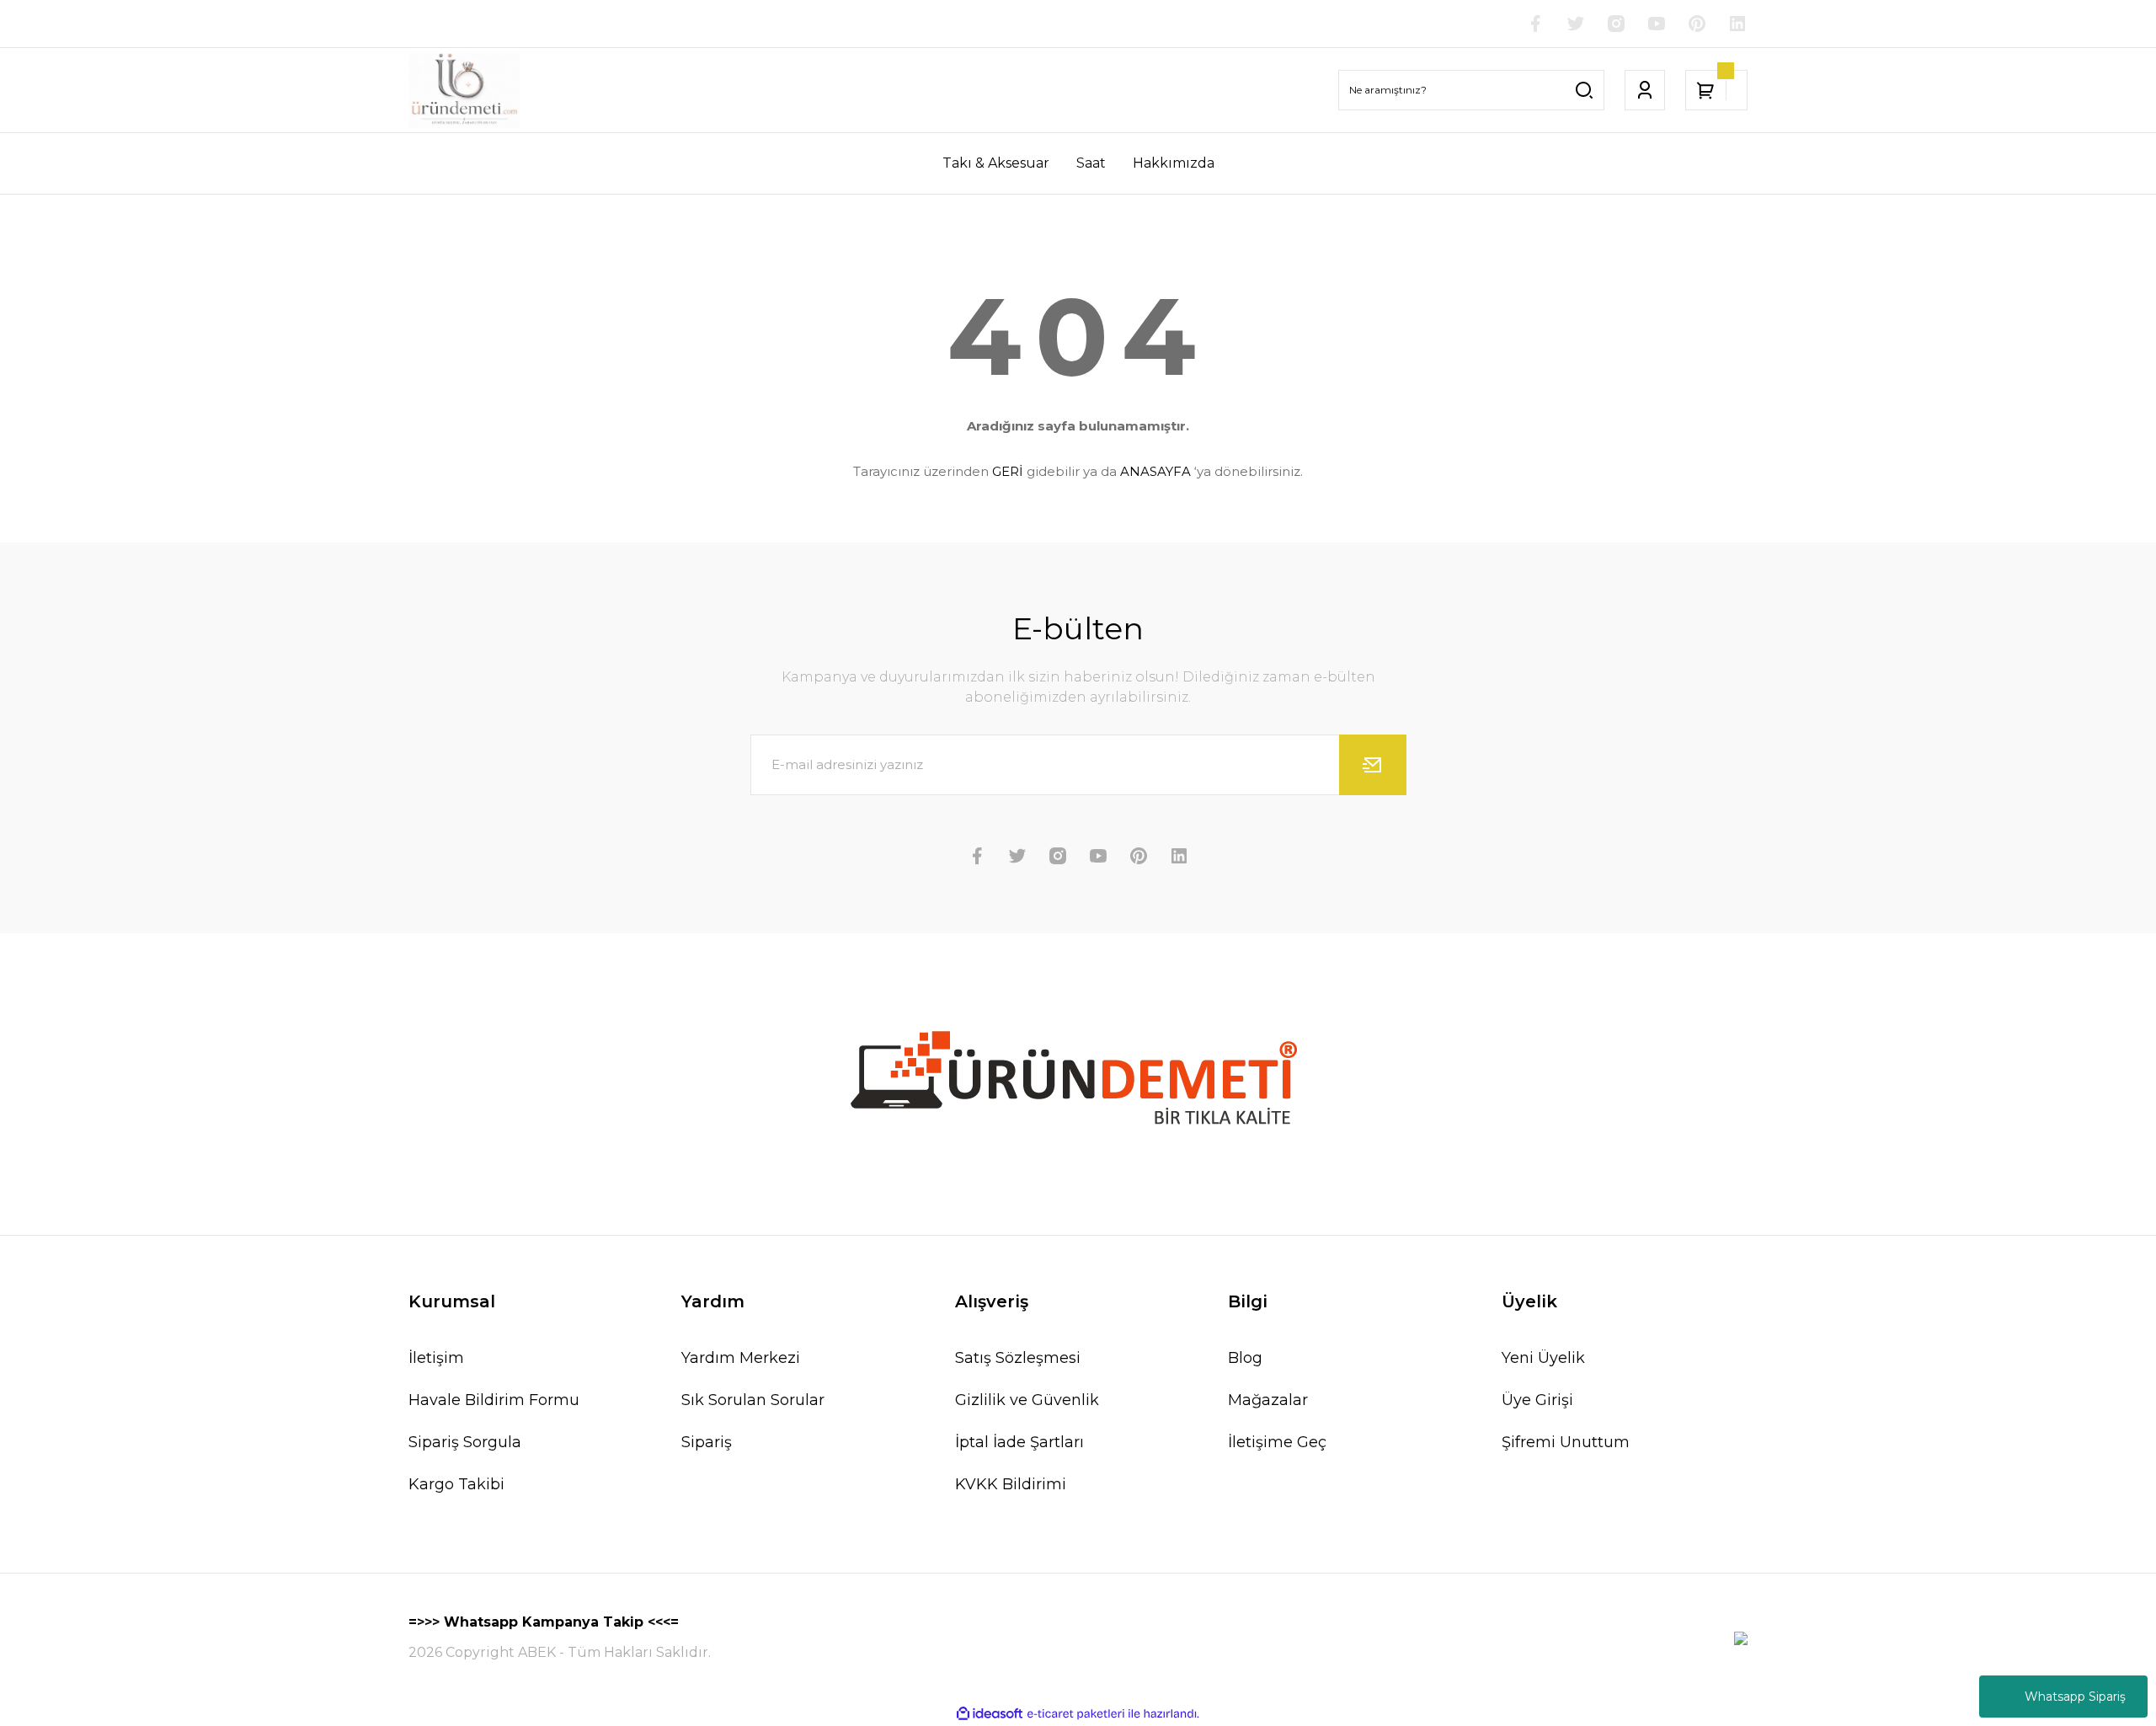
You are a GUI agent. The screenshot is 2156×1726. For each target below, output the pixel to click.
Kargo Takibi (456, 1484)
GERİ (1008, 471)
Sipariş (707, 1442)
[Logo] (464, 90)
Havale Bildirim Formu (494, 1400)
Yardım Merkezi (741, 1358)
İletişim (436, 1358)
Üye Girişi (1537, 1400)
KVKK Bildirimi (1011, 1484)
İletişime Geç (1277, 1442)
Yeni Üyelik (1543, 1358)
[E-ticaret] (1076, 1714)
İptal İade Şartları (1019, 1442)
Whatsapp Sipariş (2075, 1697)
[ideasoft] (990, 1714)
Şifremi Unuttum (1566, 1442)
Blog (1245, 1358)
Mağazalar (1268, 1400)
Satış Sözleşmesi (1018, 1358)
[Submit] (1373, 765)
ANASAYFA (1155, 471)
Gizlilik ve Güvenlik (1027, 1400)
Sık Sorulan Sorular (753, 1400)
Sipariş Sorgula (465, 1442)
